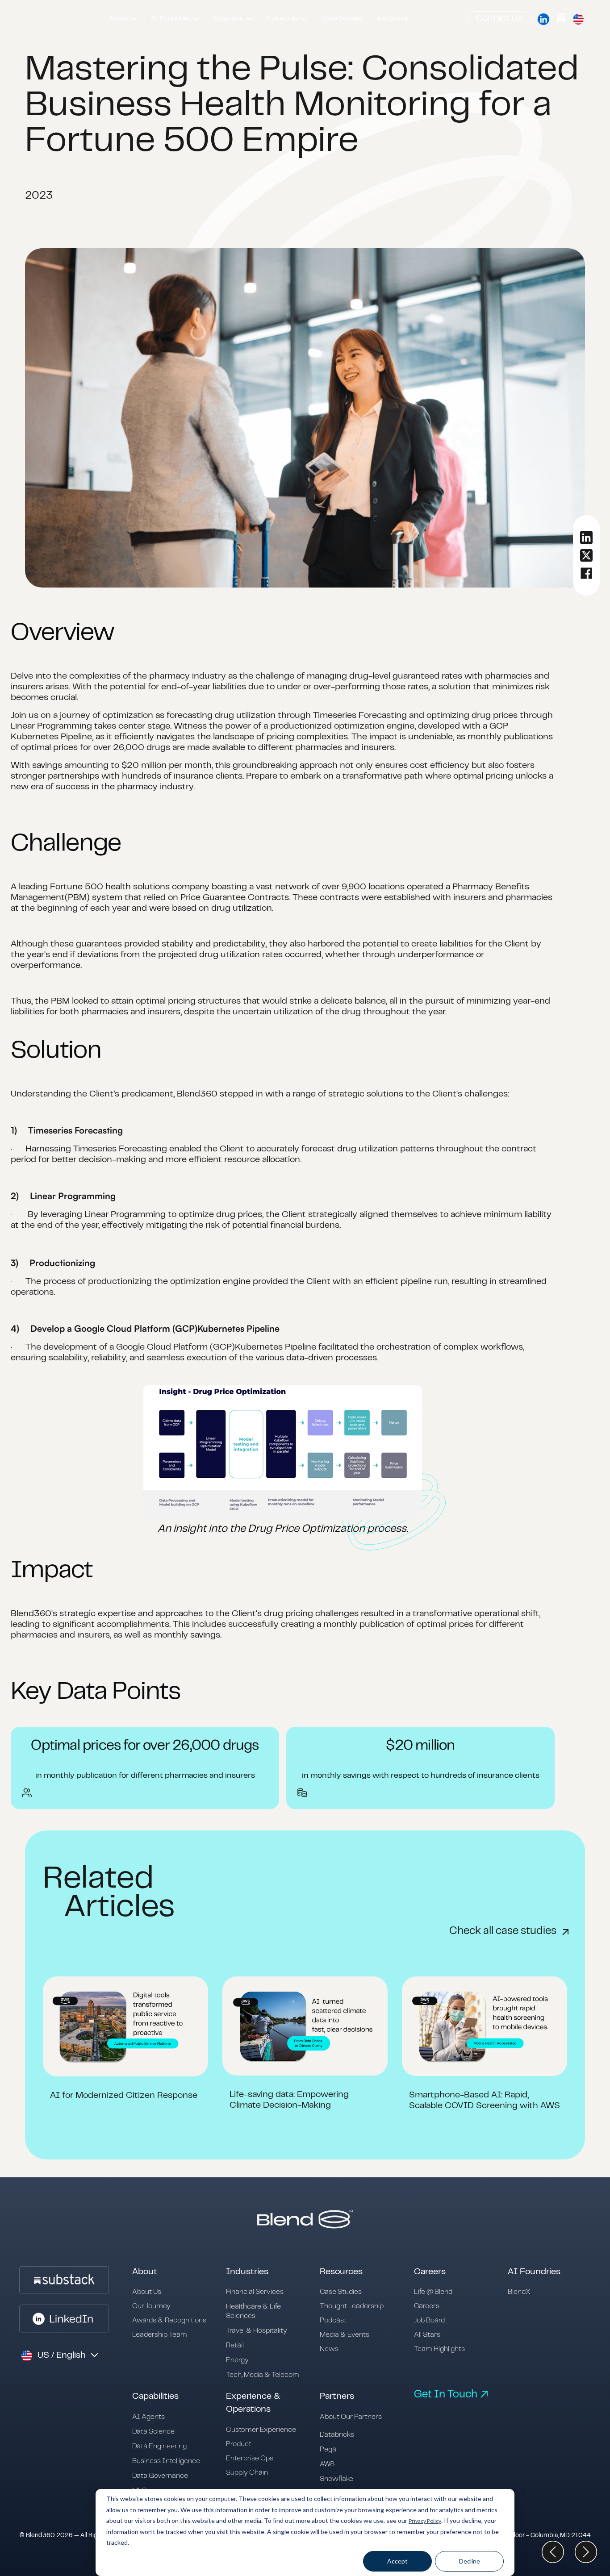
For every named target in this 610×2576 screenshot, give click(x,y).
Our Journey (151, 2306)
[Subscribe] (561, 19)
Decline (470, 2561)
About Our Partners (351, 2417)
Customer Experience (261, 2430)
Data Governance (160, 2476)
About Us (147, 2292)
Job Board (429, 2320)
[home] (56, 19)
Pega (328, 2449)
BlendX (519, 2292)
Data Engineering (159, 2446)
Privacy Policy (425, 2521)
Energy (237, 2360)
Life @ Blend (433, 2292)
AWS (327, 2464)
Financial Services (255, 2292)
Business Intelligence (166, 2461)
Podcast (333, 2320)
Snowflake (336, 2479)
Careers (427, 2306)
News (329, 2349)
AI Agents (148, 2417)
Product (239, 2444)
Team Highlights (439, 2349)
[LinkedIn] (543, 19)
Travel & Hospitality (257, 2331)
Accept (397, 2561)
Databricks (337, 2435)
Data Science (153, 2432)
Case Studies (341, 2292)
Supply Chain (247, 2473)
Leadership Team (160, 2335)
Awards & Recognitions (169, 2320)
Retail (235, 2345)
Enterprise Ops (250, 2458)
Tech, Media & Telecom (263, 2375)
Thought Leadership (352, 2306)
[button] (123, 19)
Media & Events (345, 2335)
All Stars (427, 2335)
